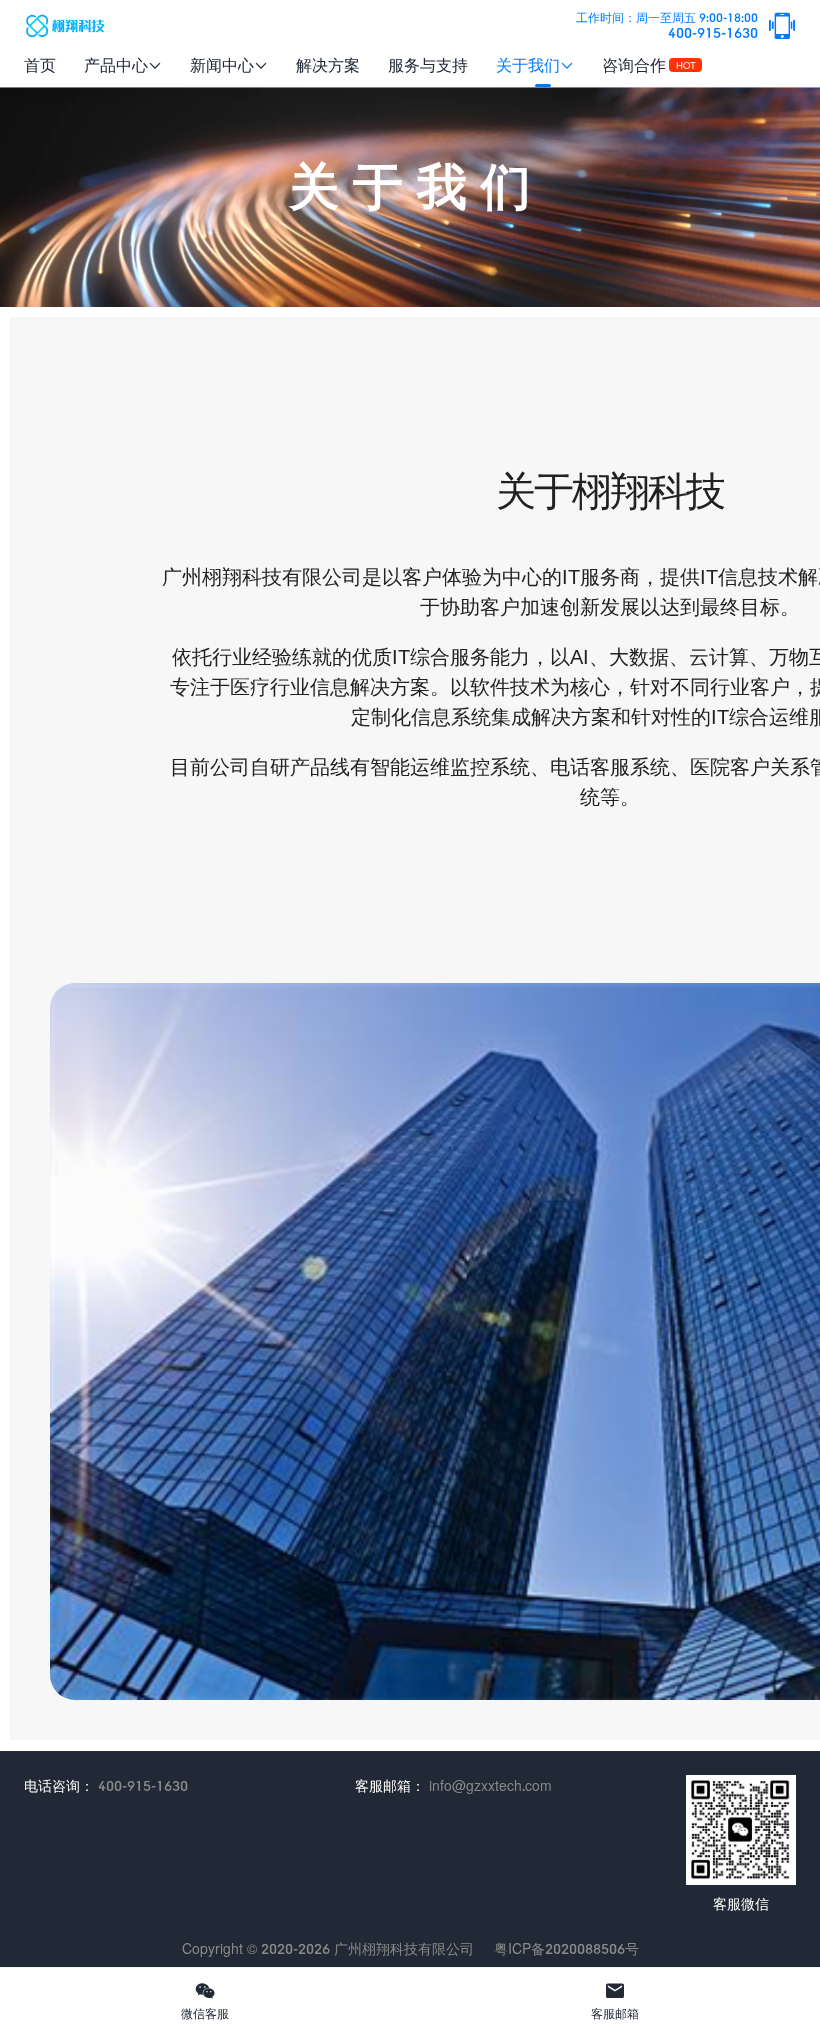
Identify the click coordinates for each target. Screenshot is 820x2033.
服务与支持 (428, 64)
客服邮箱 (615, 2000)
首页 (40, 64)
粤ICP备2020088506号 (566, 1948)
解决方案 (328, 64)
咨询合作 (649, 64)
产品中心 (123, 64)
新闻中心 (229, 64)
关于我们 (535, 64)
